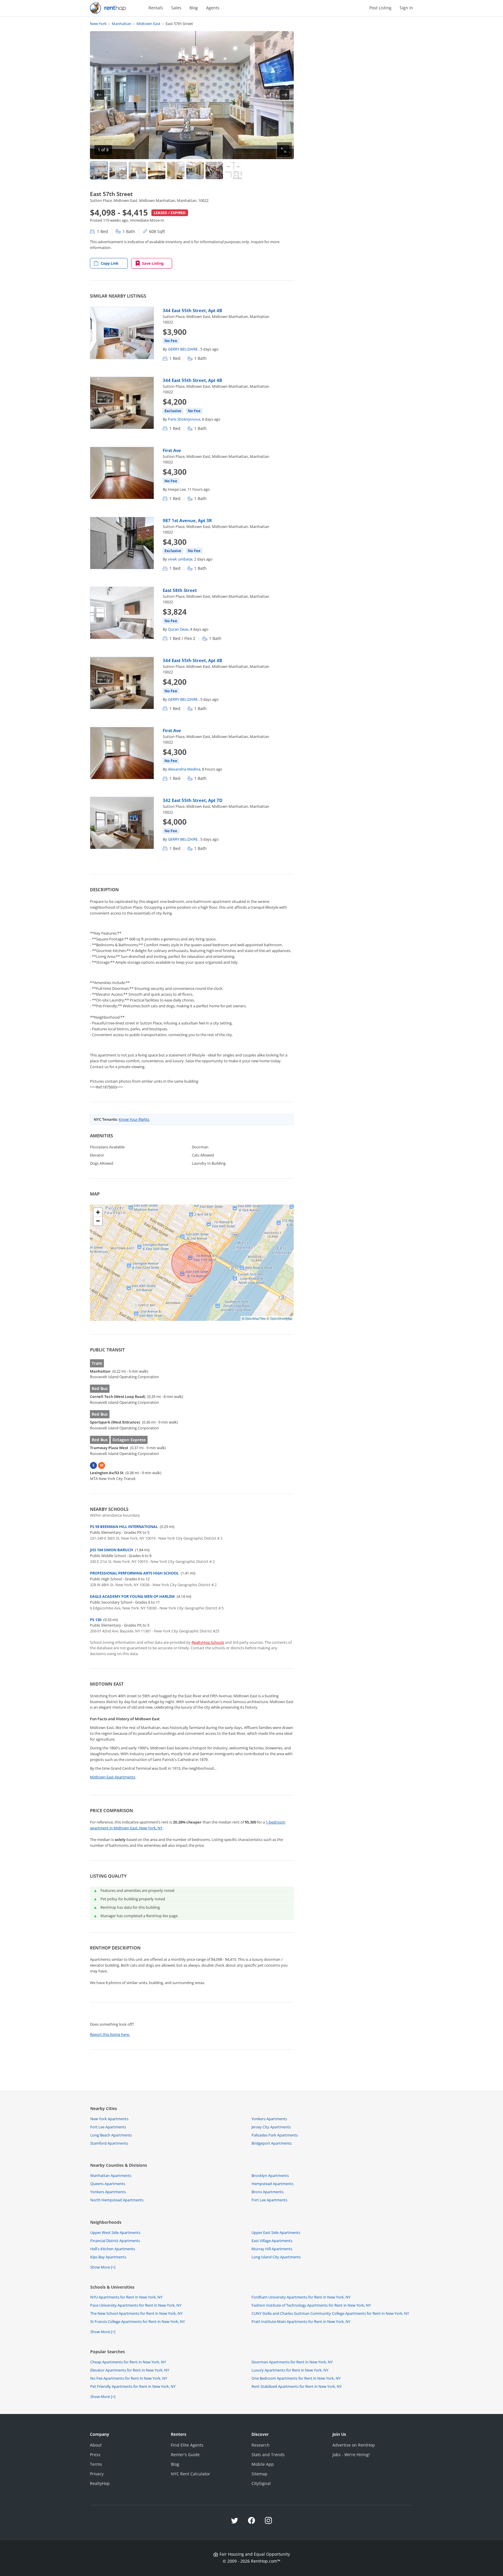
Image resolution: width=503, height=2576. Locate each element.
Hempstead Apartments (272, 2184)
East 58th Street (180, 590)
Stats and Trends (268, 2455)
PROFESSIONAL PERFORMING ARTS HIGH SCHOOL (134, 1573)
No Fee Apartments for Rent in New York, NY (129, 2378)
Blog (194, 8)
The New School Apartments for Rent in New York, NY (136, 2313)
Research (261, 2445)
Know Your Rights (134, 1119)
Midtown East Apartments (113, 1777)
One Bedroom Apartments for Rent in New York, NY (296, 2378)
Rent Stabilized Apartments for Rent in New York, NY (297, 2386)
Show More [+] (103, 2267)
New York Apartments (109, 2119)
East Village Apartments (272, 2241)
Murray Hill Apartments (272, 2249)
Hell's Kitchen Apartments (113, 2249)
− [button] (98, 1221)
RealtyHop (100, 2483)
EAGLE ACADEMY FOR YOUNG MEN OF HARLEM (132, 1596)
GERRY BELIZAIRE (183, 349)
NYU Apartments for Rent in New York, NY (126, 2297)
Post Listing (380, 8)
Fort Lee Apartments (108, 2127)
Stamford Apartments (109, 2143)
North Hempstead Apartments (117, 2200)
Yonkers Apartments (269, 2119)
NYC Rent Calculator (191, 2474)
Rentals (156, 8)
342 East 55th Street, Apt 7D (193, 800)
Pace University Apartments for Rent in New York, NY (136, 2305)
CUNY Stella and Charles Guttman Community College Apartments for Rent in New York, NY (330, 2313)
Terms (96, 2464)
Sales (176, 8)
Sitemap (260, 2474)
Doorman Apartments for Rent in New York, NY (292, 2362)
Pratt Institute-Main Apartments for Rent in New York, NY (301, 2321)
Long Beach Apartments (111, 2135)
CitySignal (261, 2483)
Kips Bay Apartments (108, 2257)
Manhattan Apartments (111, 2175)
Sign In (406, 8)
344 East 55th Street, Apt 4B (192, 310)
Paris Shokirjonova (184, 419)
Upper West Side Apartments (115, 2232)
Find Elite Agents (187, 2445)
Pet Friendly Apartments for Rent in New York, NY (133, 2386)
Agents (213, 8)
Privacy (97, 2474)
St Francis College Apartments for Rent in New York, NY (138, 2321)
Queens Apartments (108, 2184)
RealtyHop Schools (208, 1642)
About (96, 2445)
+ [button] (98, 1212)
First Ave (172, 450)
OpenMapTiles (255, 1318)
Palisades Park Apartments (275, 2135)
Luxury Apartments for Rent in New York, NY (290, 2370)
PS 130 (96, 1620)
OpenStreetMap (281, 1318)
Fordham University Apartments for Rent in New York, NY (301, 2297)
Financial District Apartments (115, 2241)
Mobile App (263, 2464)
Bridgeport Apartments (272, 2143)
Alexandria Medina (184, 769)
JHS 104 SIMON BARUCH (111, 1550)
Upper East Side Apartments (276, 2232)
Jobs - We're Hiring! (351, 2455)
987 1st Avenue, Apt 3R (187, 520)
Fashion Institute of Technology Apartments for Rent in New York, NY (311, 2305)
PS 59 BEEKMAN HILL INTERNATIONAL (124, 1527)
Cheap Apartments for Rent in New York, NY (128, 2362)
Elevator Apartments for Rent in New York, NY (130, 2370)
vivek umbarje (180, 559)
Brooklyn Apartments (270, 2175)
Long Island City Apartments (276, 2257)
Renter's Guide (185, 2455)
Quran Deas (178, 629)
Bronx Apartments (268, 2192)
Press (95, 2455)
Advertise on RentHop (354, 2445)
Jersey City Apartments (271, 2127)
